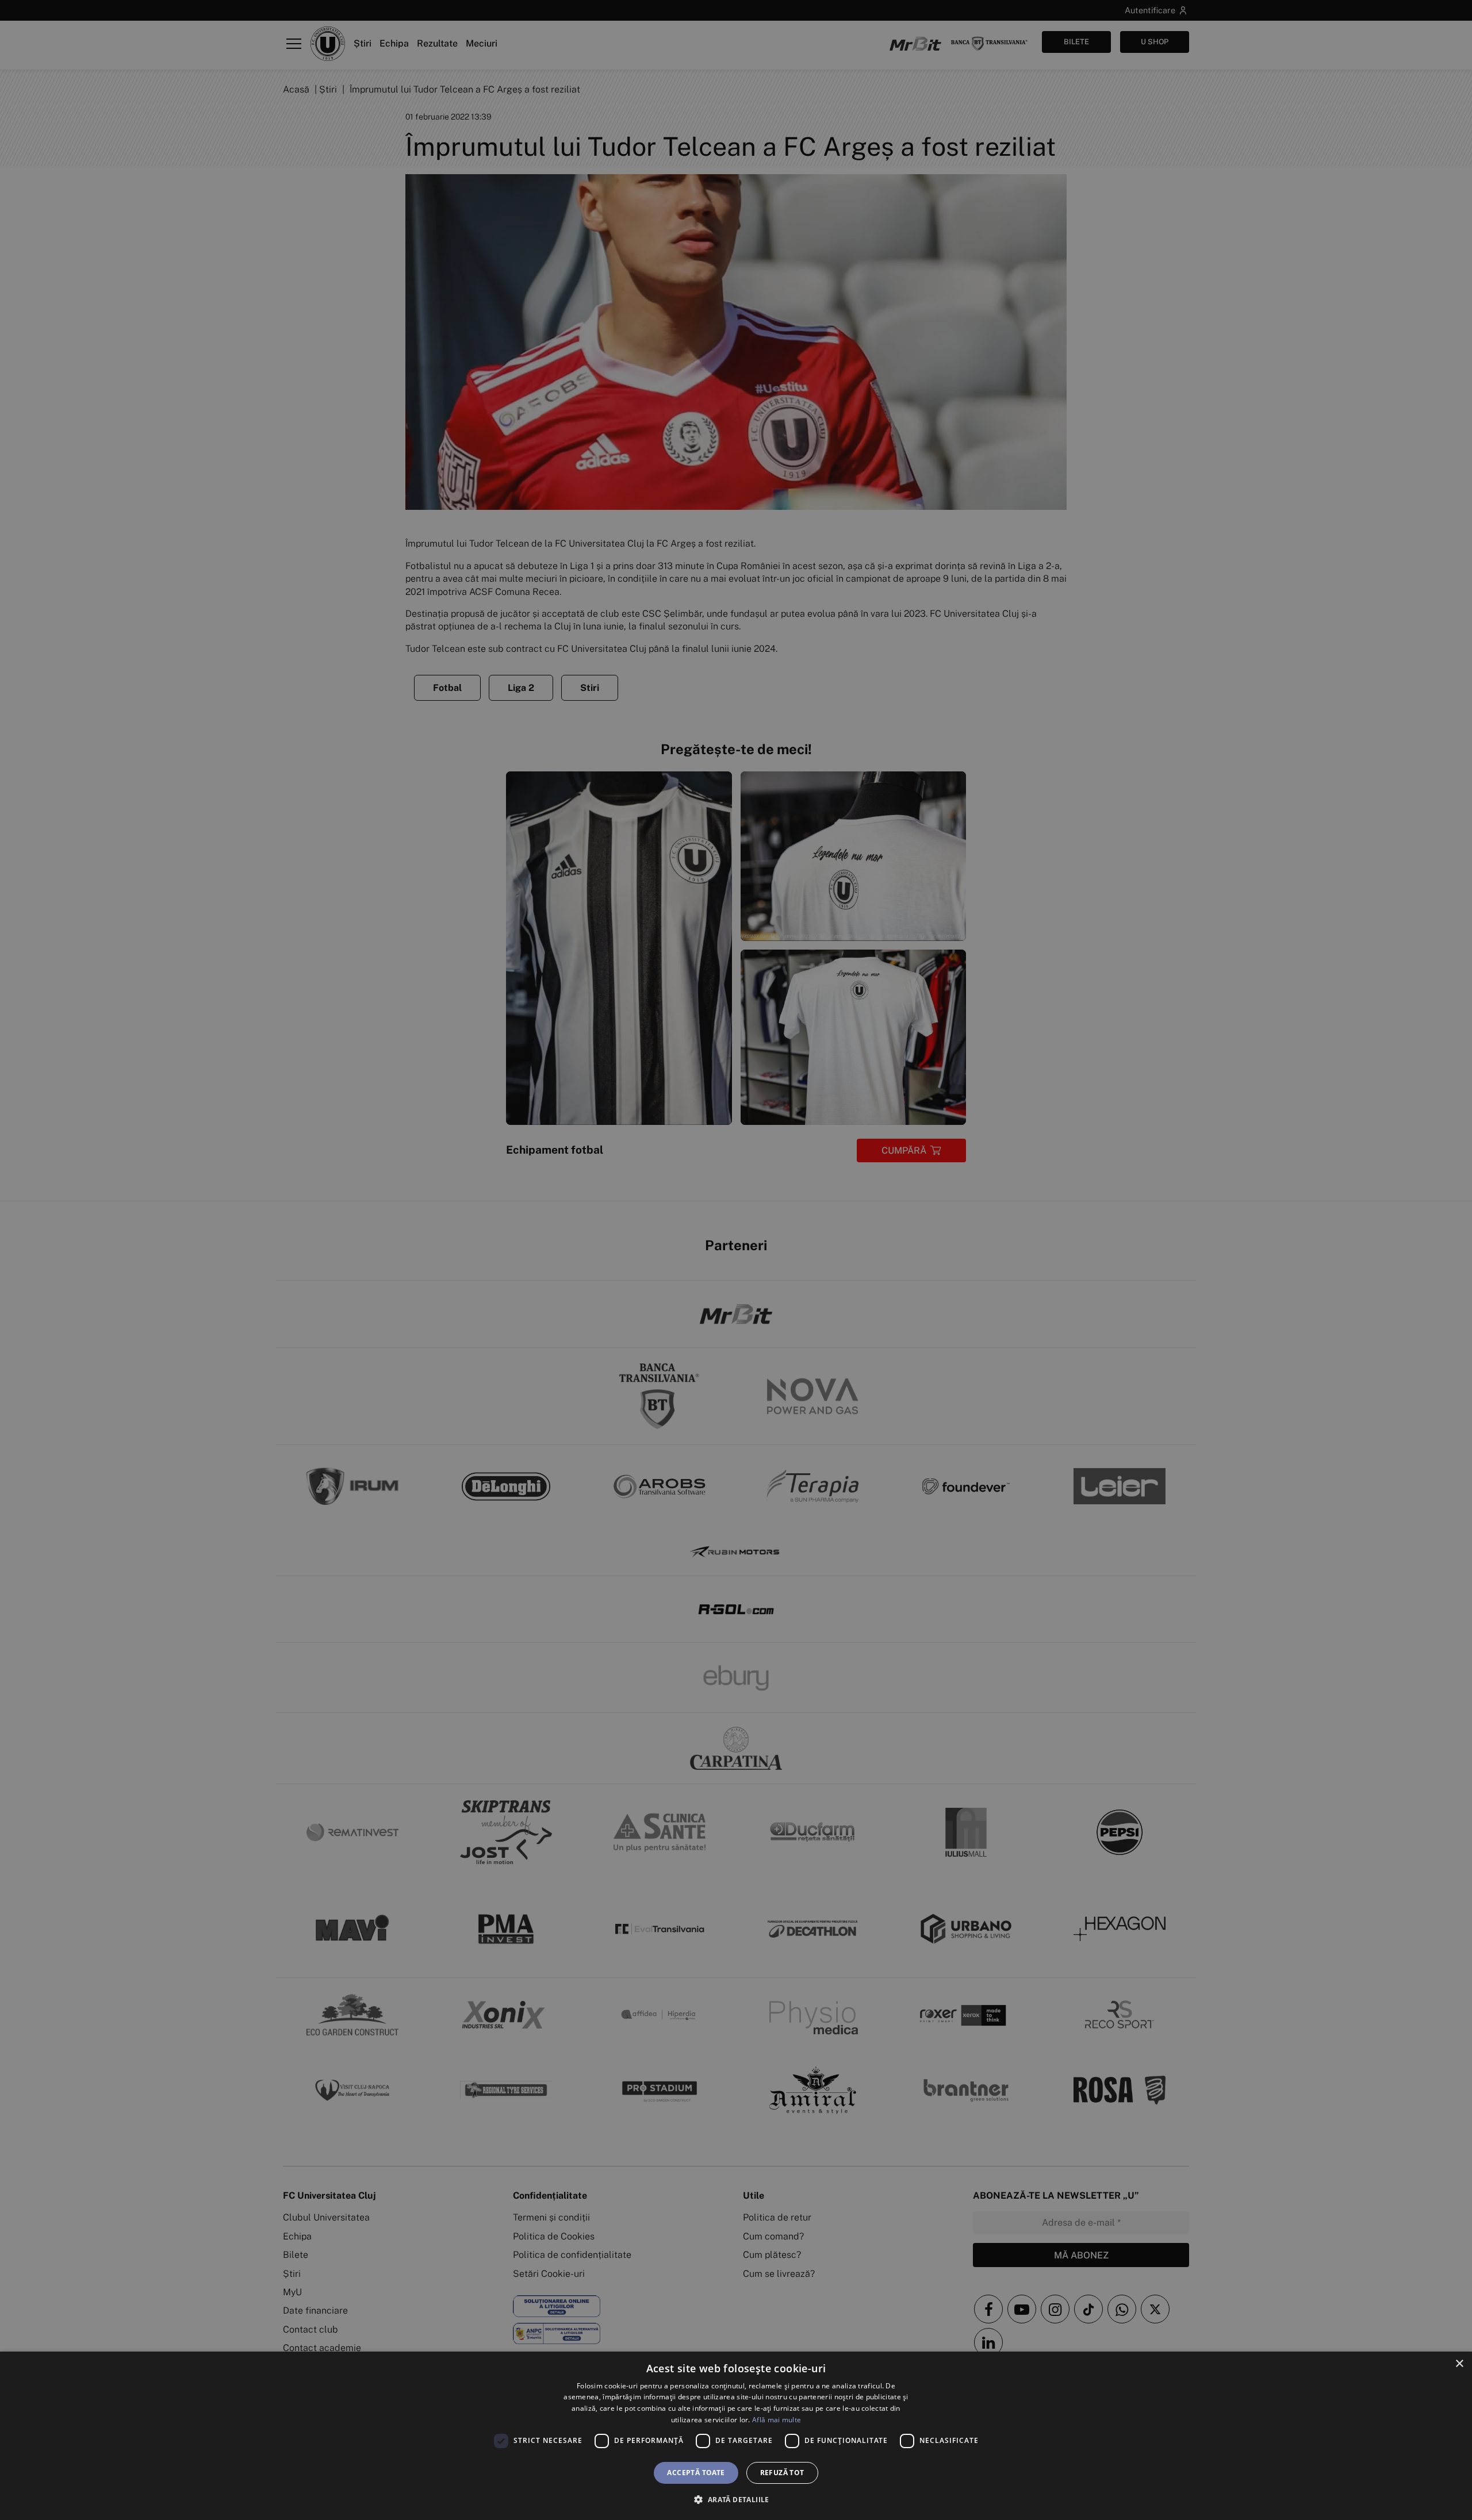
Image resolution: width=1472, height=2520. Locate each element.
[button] (736, 2499)
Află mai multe (777, 2420)
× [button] (1459, 2364)
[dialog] (736, 2436)
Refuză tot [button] (782, 2473)
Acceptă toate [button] (696, 2473)
